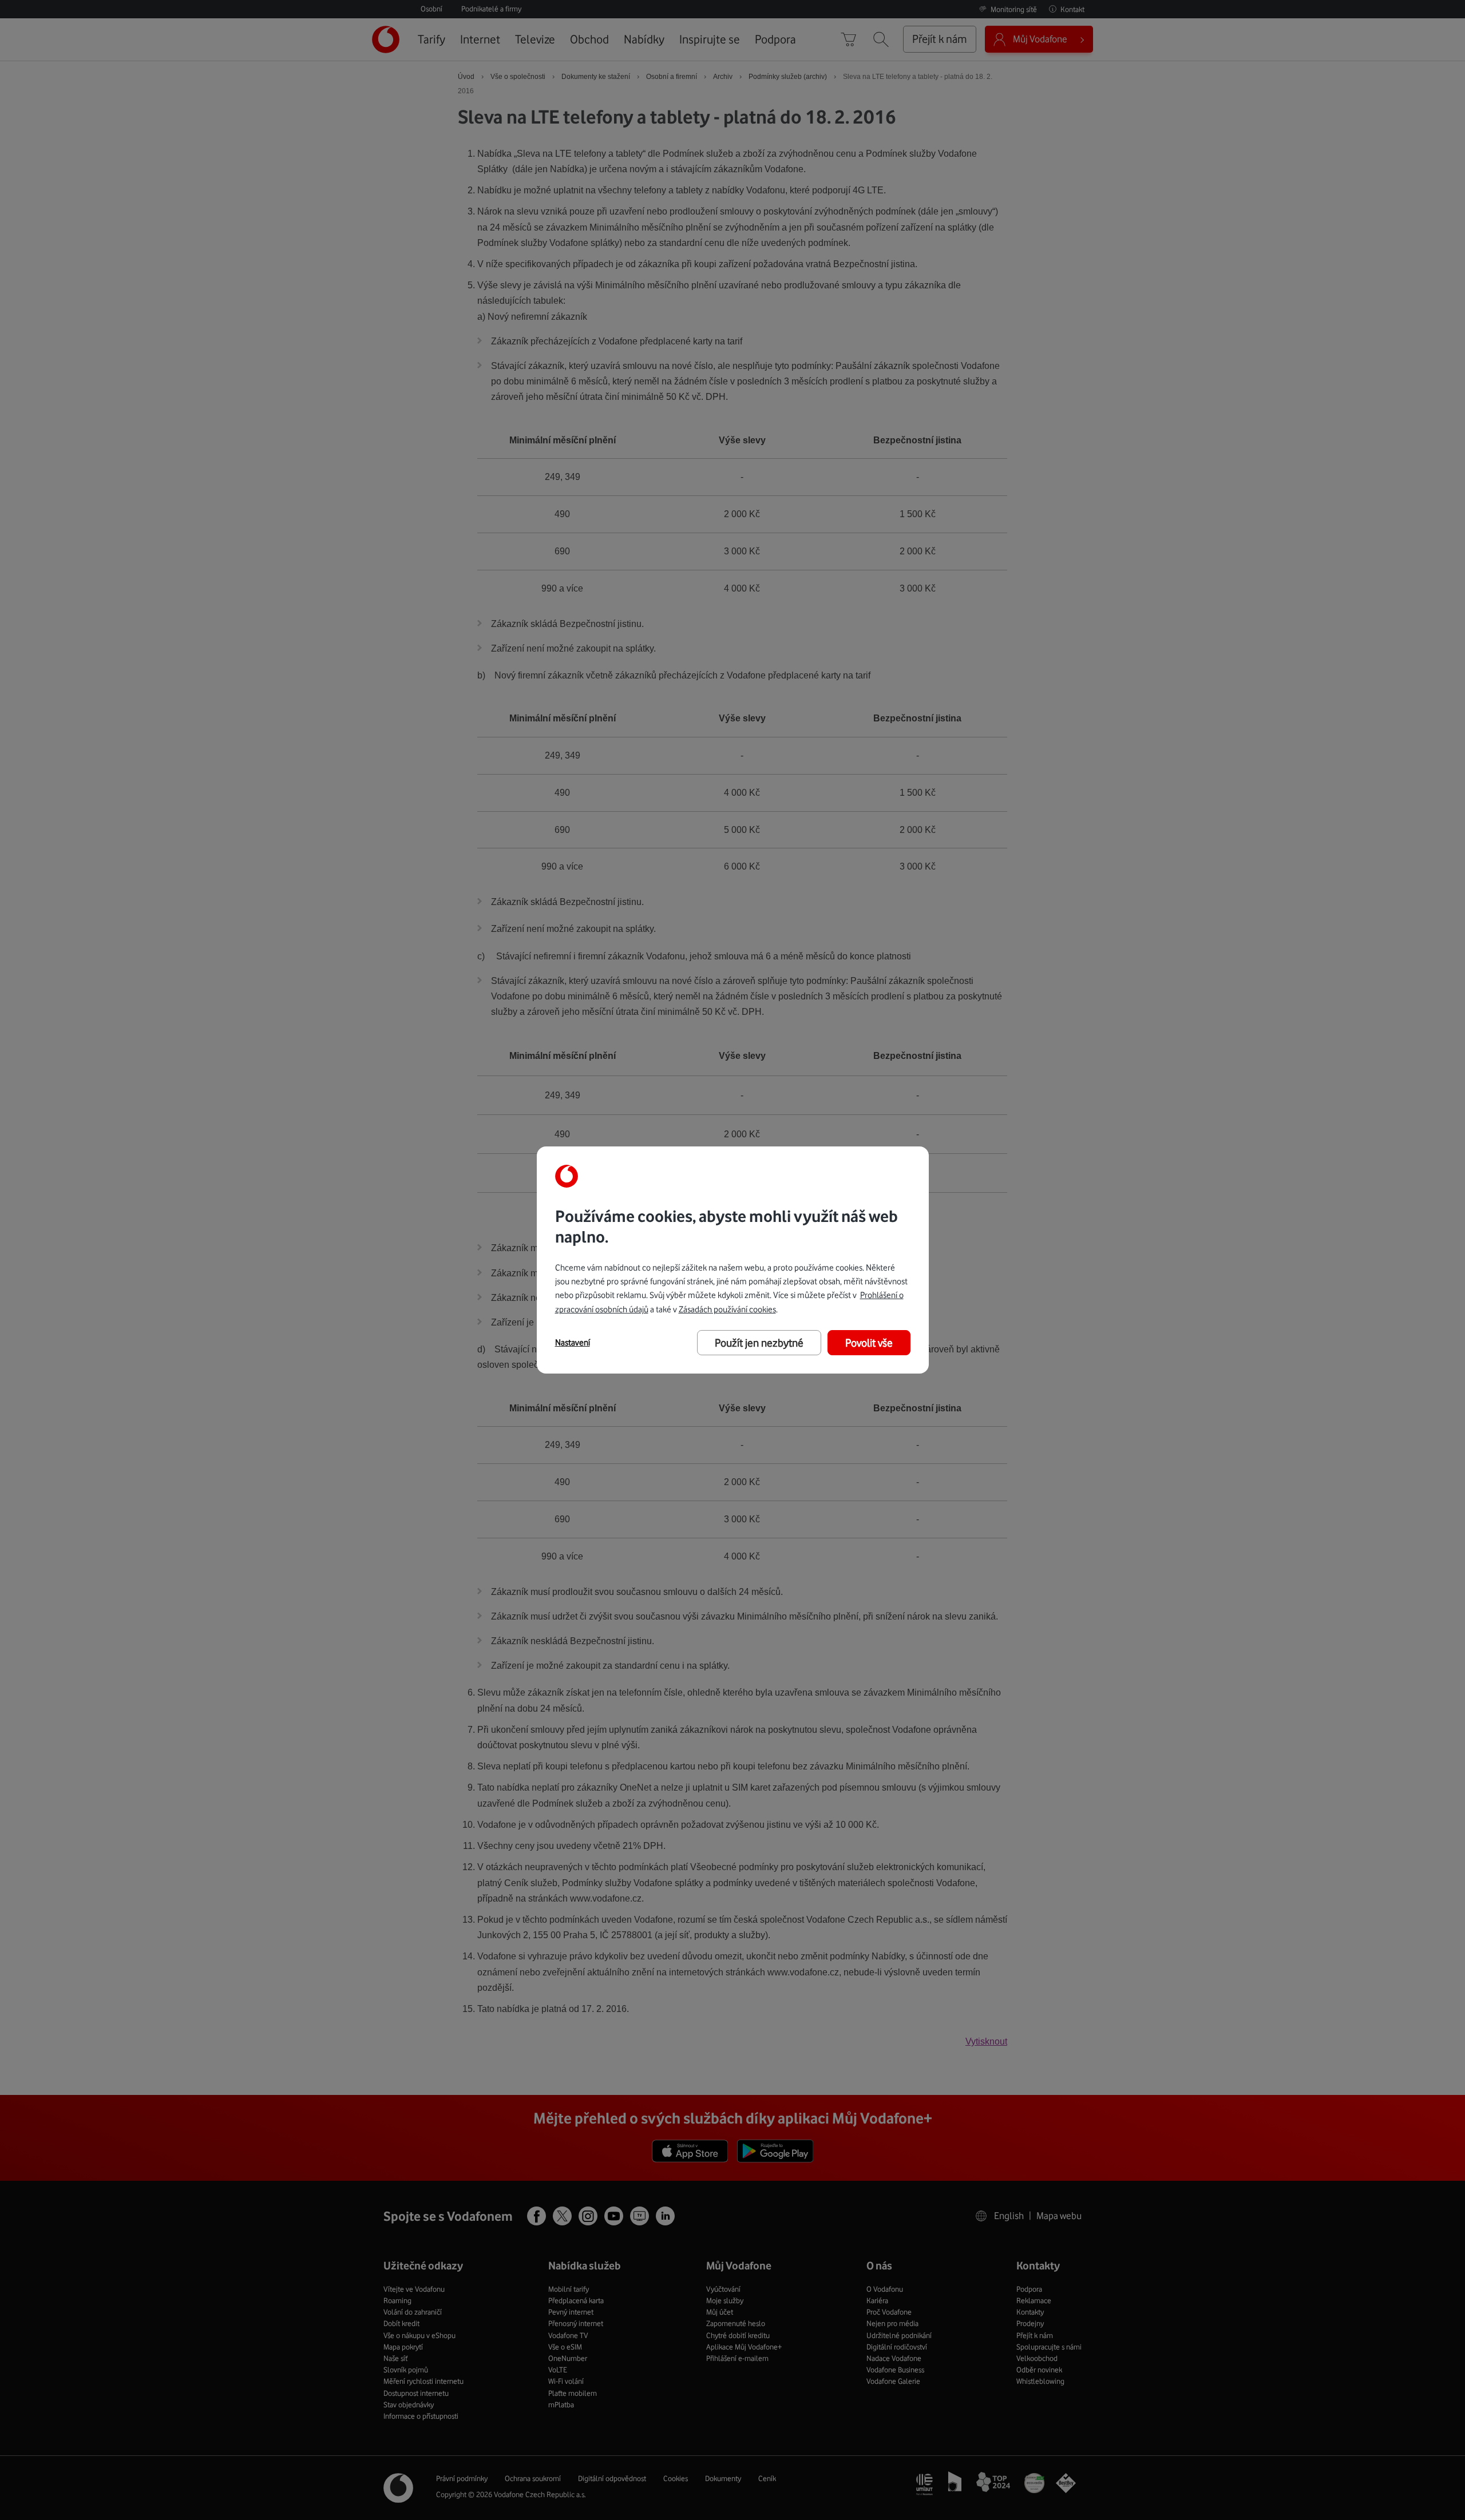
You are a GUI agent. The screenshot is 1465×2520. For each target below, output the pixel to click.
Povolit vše (869, 1343)
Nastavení (573, 1343)
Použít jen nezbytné (759, 1343)
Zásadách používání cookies (727, 1309)
